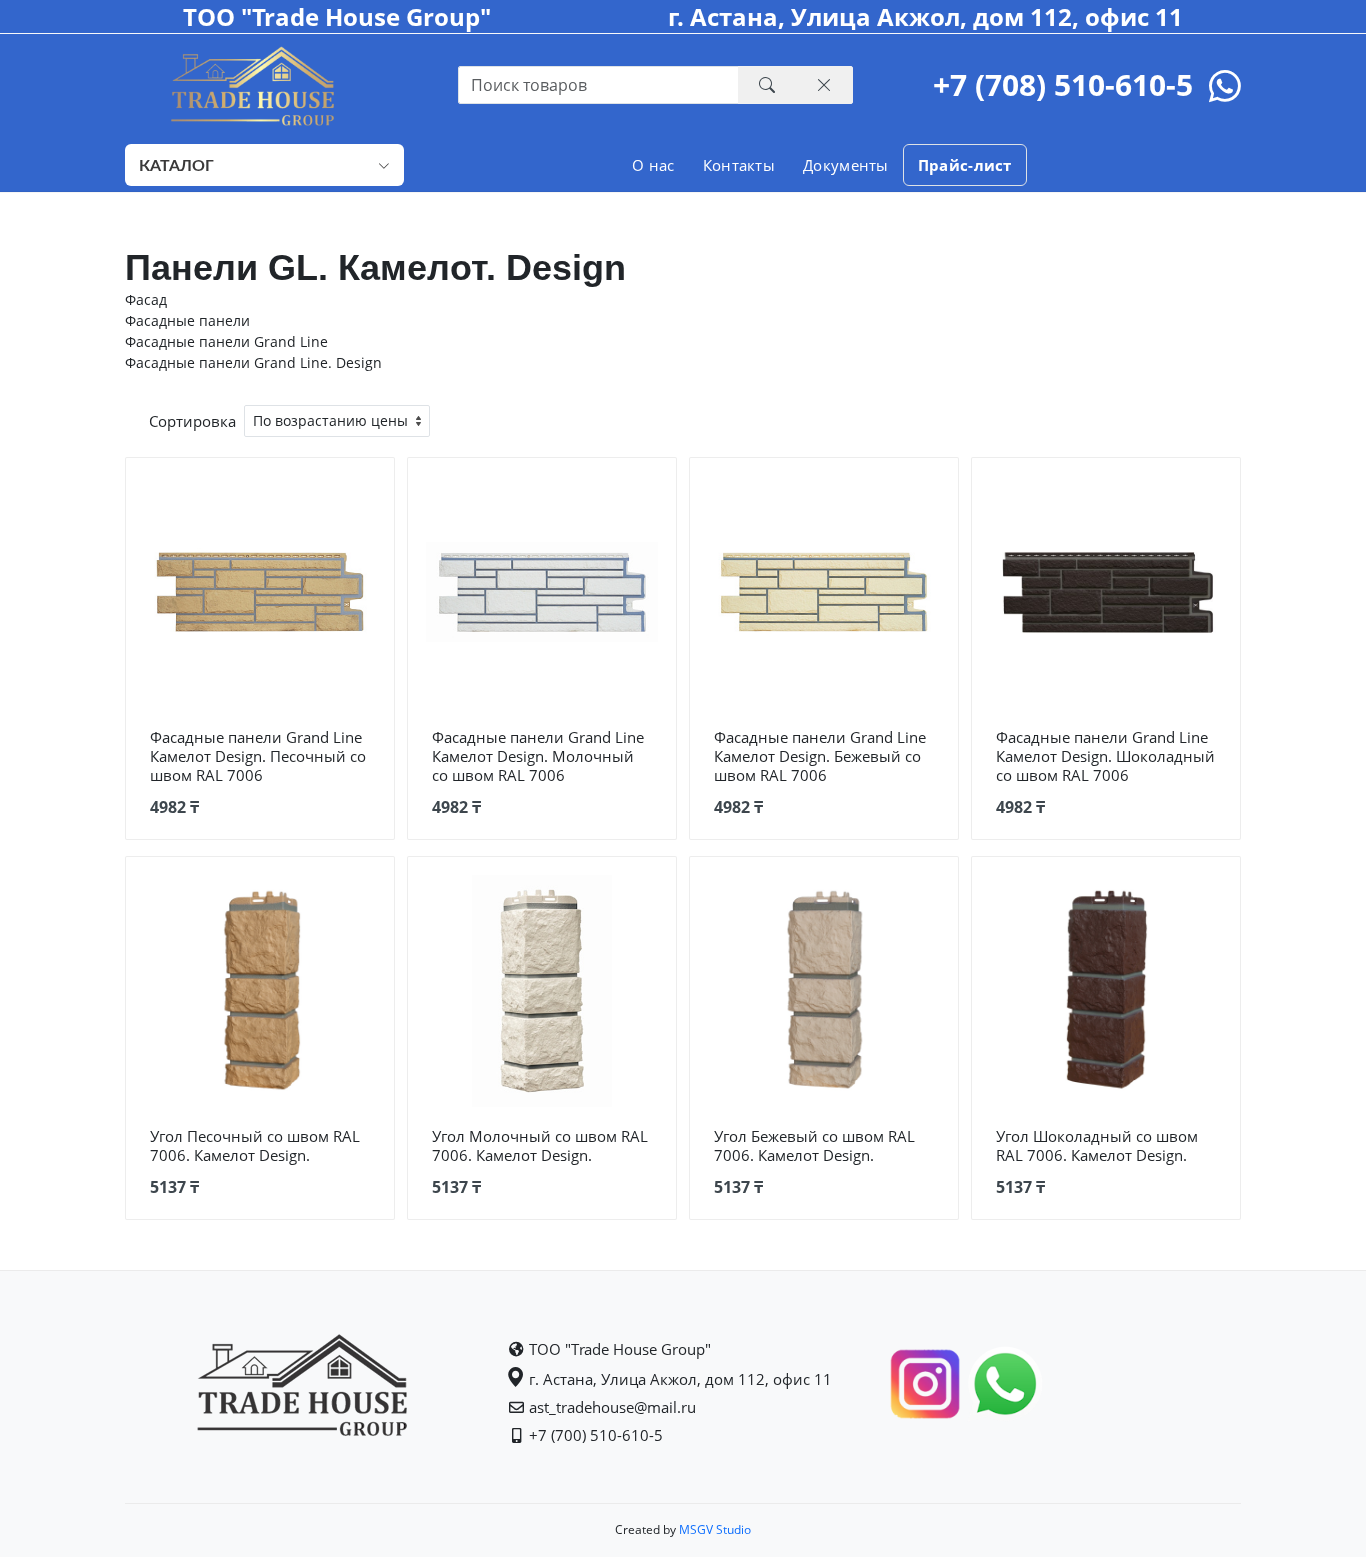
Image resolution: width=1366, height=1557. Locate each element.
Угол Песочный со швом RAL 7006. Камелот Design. (255, 1145)
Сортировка (192, 421)
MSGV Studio (713, 1529)
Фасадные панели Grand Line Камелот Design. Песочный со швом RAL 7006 (258, 756)
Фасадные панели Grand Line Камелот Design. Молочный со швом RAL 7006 (538, 756)
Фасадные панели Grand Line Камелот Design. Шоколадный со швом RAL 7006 (1105, 756)
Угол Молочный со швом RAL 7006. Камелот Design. (540, 1145)
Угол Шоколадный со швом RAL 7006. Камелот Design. (1097, 1145)
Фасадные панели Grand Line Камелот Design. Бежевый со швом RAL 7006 (820, 756)
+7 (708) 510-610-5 (1063, 84)
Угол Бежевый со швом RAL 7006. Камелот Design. (814, 1145)
